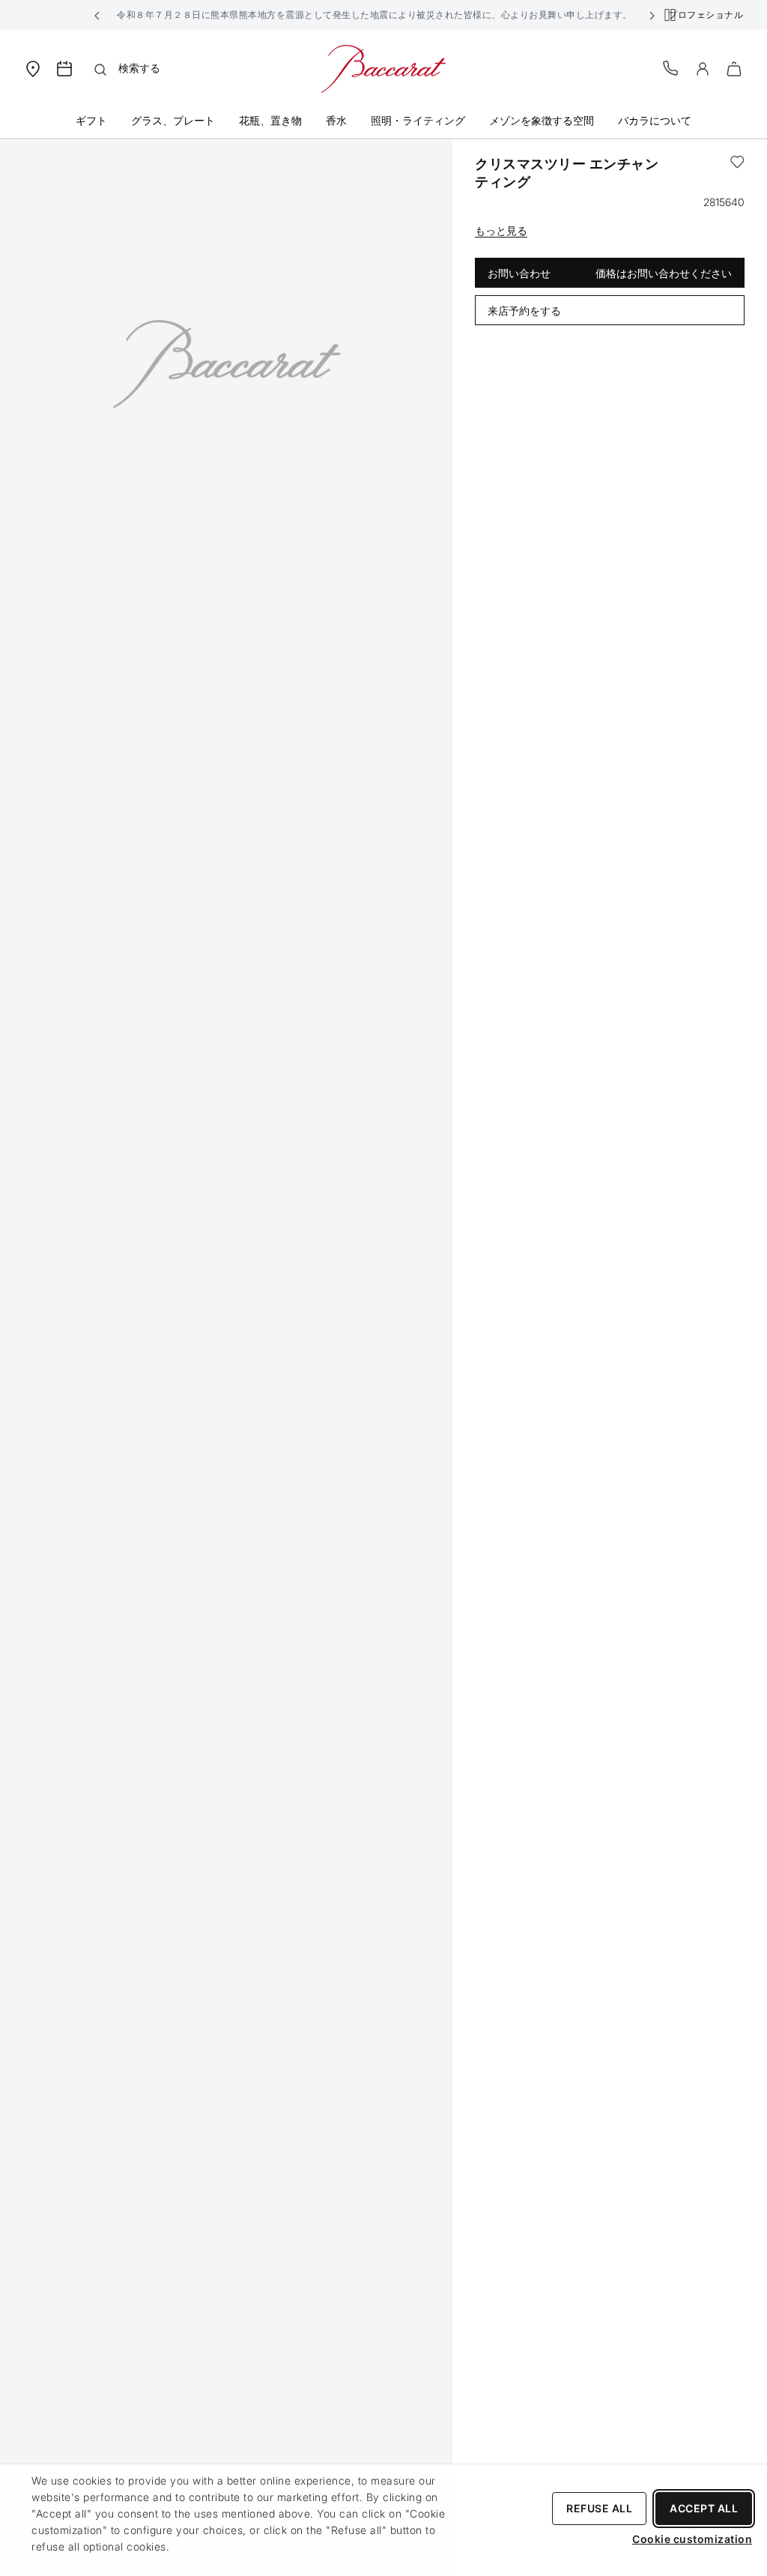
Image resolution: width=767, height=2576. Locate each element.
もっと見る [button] (501, 230)
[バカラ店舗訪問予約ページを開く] (64, 69)
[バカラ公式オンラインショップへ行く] (383, 68)
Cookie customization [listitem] (692, 2539)
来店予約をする (524, 311)
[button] (97, 15)
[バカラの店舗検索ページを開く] (33, 68)
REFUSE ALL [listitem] (599, 2508)
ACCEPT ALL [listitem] (704, 2508)
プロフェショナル (706, 15)
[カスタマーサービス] (671, 68)
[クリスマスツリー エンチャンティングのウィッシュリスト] (737, 173)
